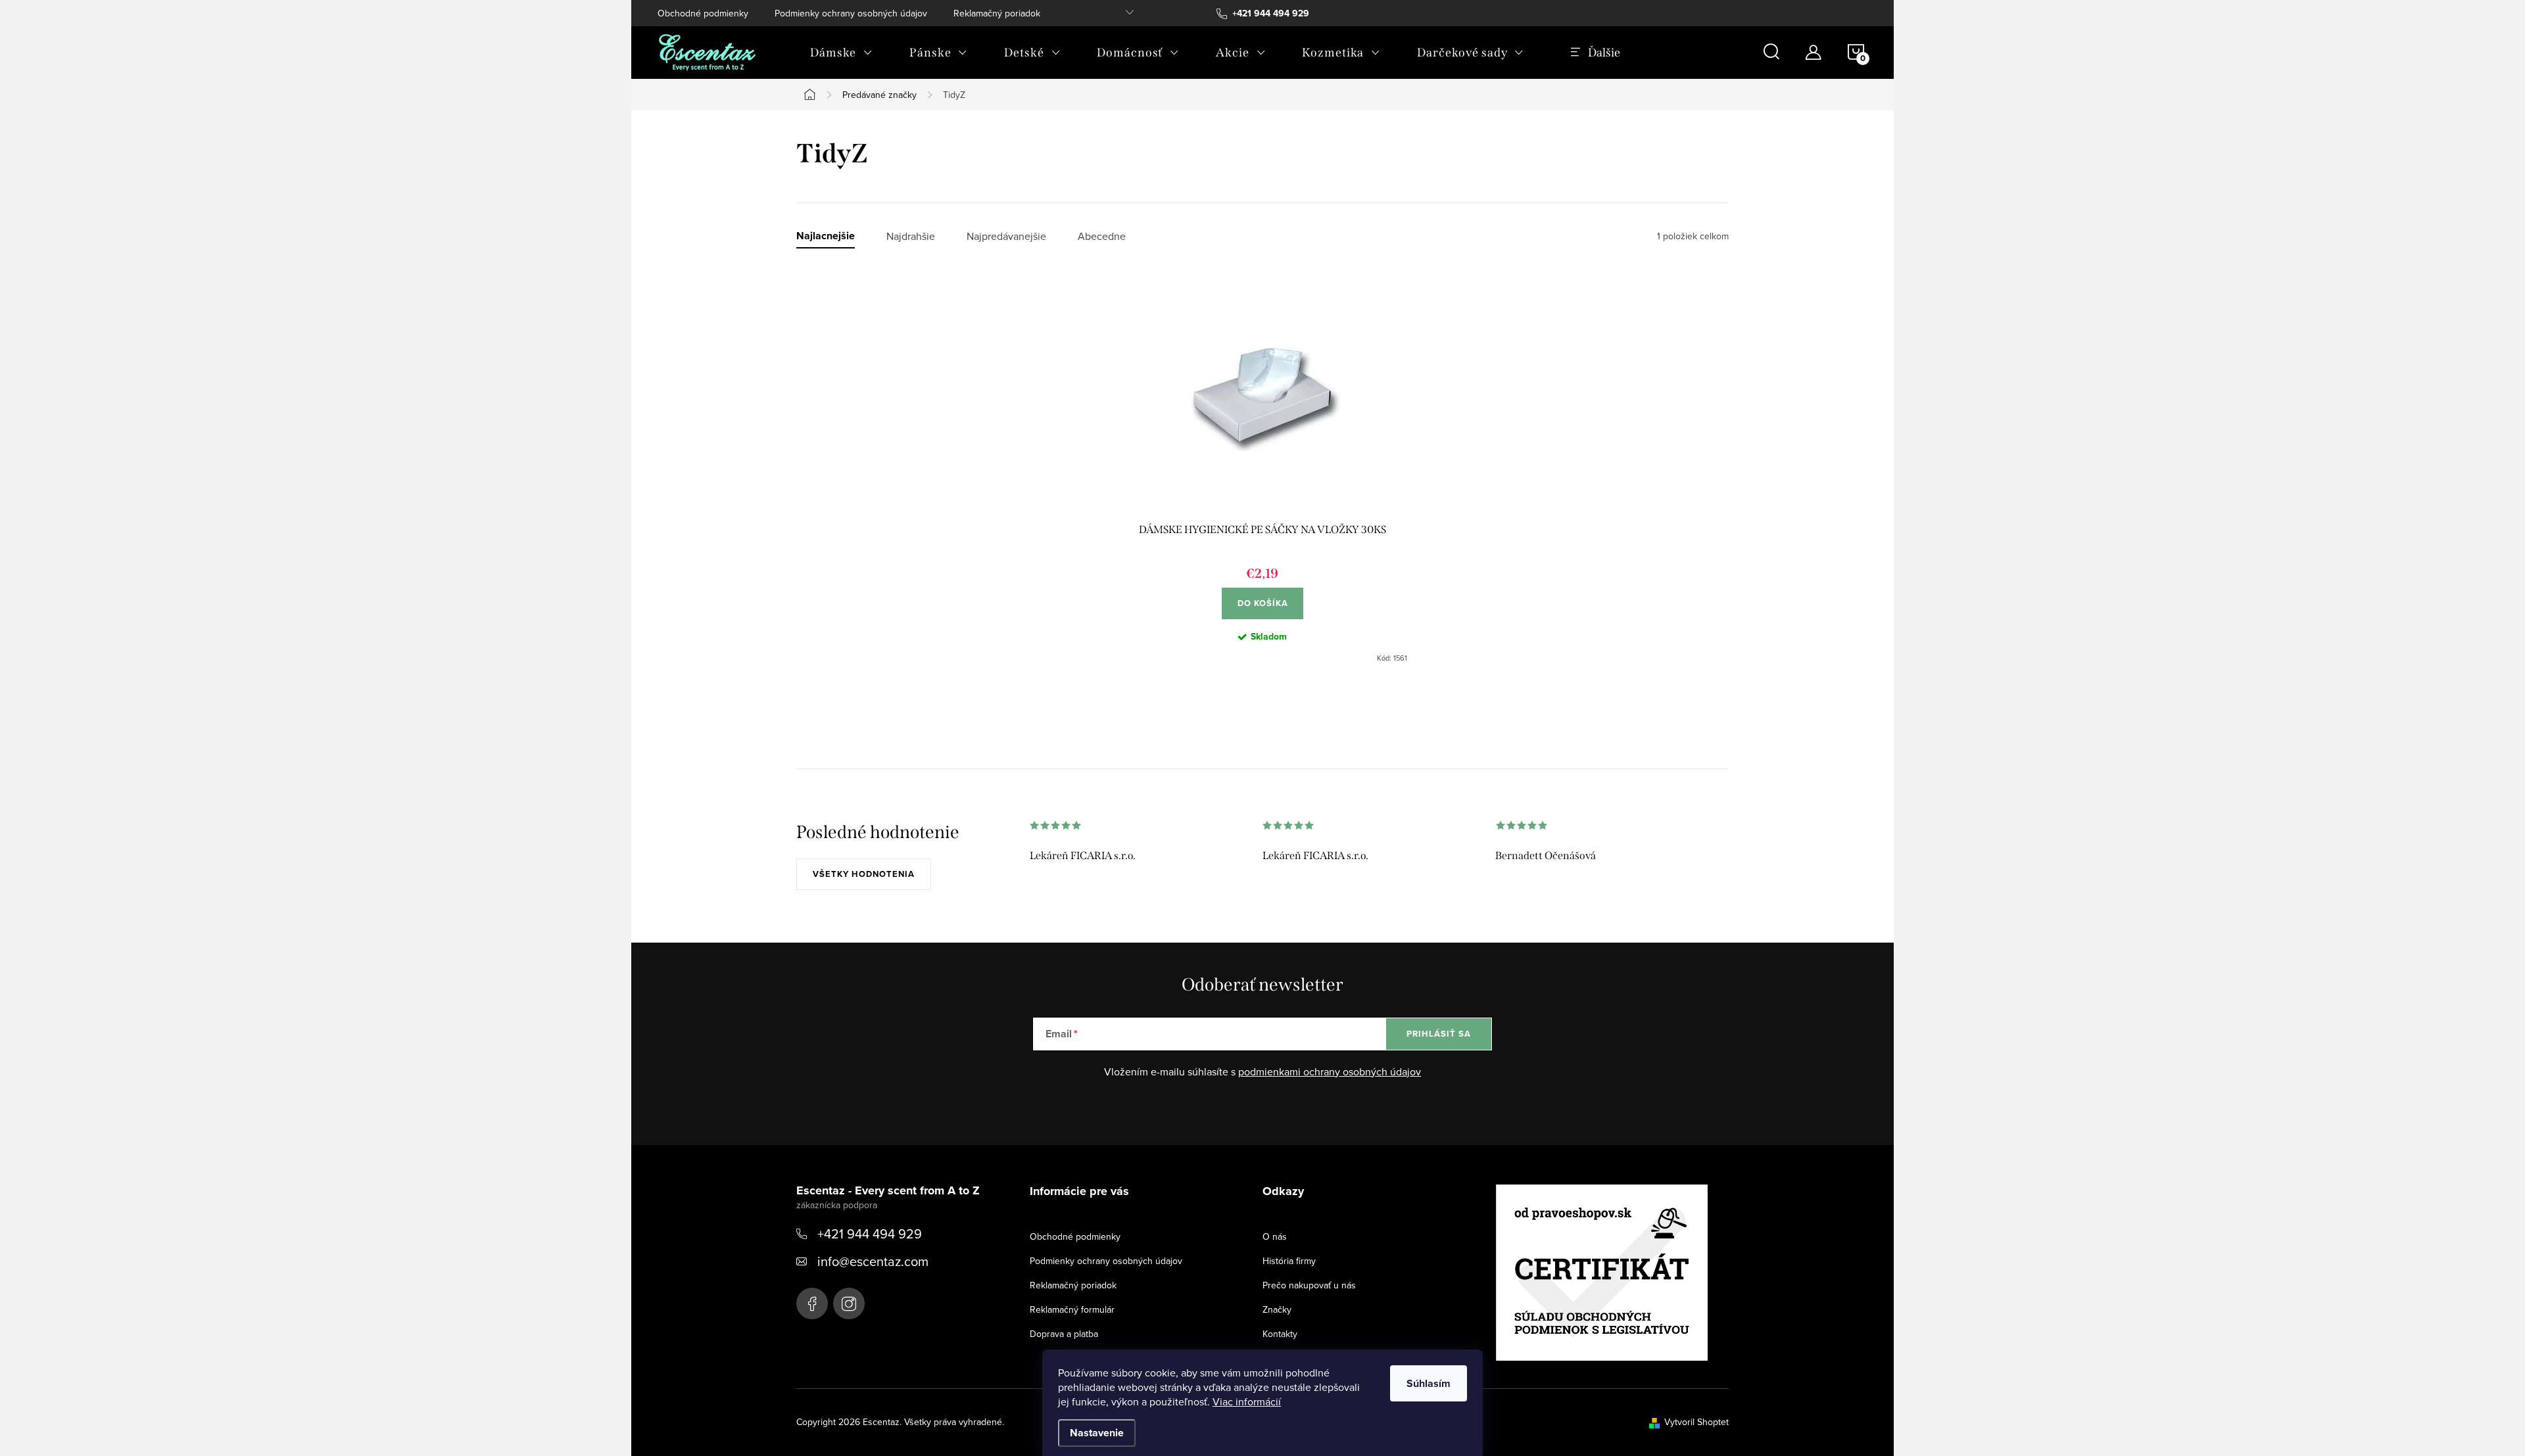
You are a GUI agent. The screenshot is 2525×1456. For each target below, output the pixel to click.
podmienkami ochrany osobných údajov (1330, 1071)
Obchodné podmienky (703, 13)
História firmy (1289, 1261)
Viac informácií (1247, 1401)
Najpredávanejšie (1006, 236)
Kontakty (1280, 1334)
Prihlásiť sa (1439, 1034)
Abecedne (1102, 236)
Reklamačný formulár (1072, 1309)
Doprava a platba (1064, 1334)
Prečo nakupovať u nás (1309, 1285)
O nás (1275, 1236)
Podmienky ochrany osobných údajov (851, 13)
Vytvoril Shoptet (1696, 1422)
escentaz (812, 1303)
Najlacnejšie (826, 236)
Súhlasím (1429, 1383)
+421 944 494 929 (870, 1233)
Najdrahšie (911, 236)
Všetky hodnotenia (864, 874)
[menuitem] (841, 53)
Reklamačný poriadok (997, 13)
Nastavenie (1097, 1433)
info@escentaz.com (873, 1261)
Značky (1277, 1309)
